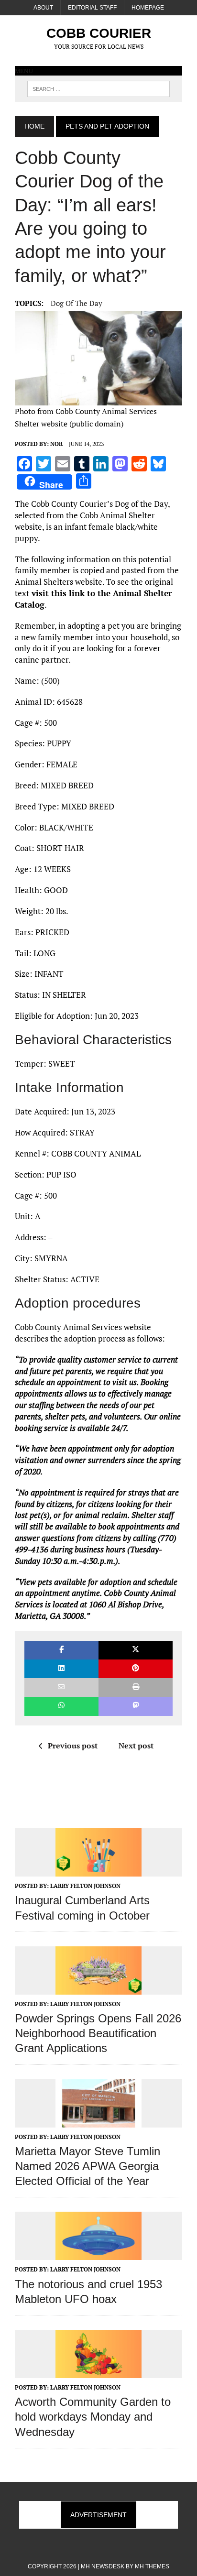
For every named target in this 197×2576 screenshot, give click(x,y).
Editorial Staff (92, 8)
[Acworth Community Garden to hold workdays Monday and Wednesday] (98, 2371)
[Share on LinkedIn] (61, 1669)
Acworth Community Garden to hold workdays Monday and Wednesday (93, 2417)
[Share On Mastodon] (136, 1706)
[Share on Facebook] (61, 1650)
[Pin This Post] (136, 1669)
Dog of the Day (77, 303)
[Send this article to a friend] (61, 1687)
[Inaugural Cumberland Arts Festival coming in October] (98, 1870)
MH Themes (152, 2566)
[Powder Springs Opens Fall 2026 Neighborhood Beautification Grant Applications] (98, 1988)
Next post (136, 1746)
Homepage (148, 8)
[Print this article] (136, 1687)
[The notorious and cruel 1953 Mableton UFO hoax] (98, 2254)
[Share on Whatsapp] (61, 1706)
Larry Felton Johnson (85, 1886)
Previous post (73, 1746)
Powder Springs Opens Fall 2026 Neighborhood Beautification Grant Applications (98, 2033)
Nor (56, 444)
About (43, 8)
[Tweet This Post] (136, 1650)
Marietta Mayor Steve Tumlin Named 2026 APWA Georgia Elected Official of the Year (88, 2166)
